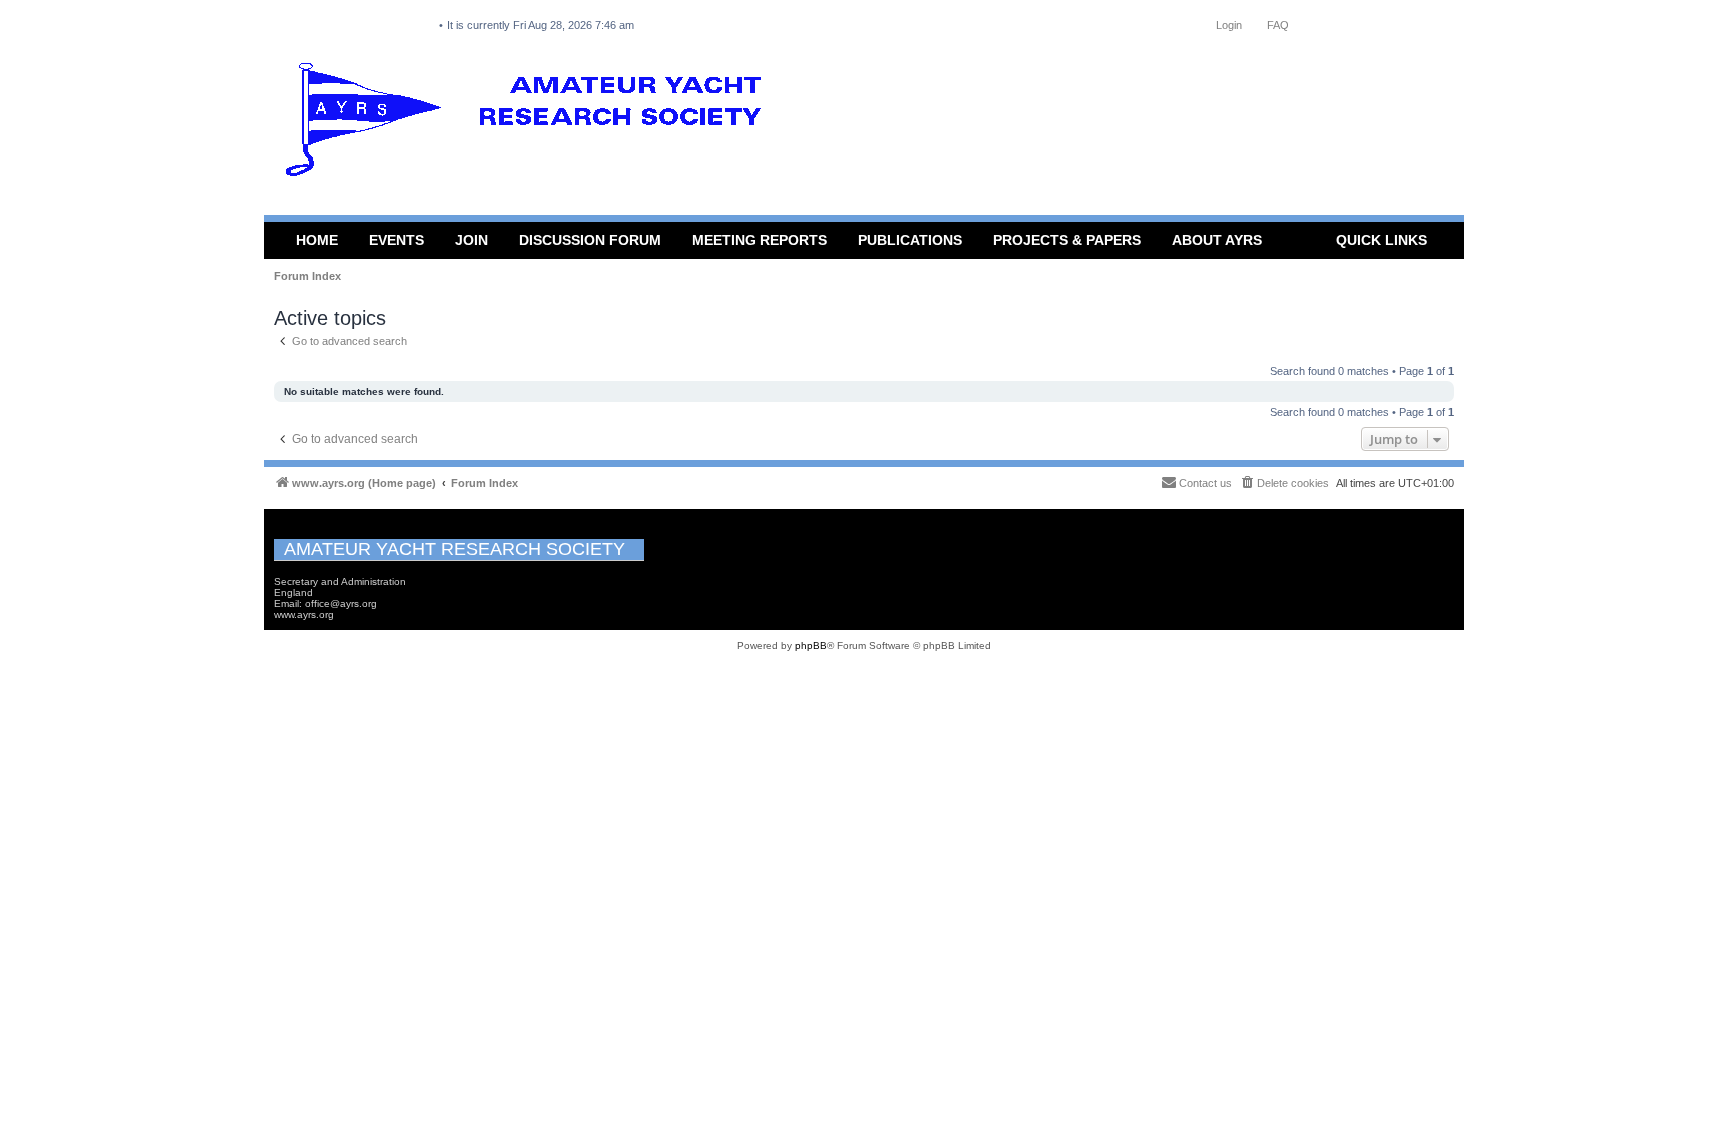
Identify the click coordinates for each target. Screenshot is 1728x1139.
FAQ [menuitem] (1278, 25)
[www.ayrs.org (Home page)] (530, 124)
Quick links (1381, 240)
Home (317, 240)
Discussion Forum (590, 240)
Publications (910, 240)
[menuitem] (1284, 483)
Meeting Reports (759, 240)
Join (471, 240)
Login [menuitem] (1229, 25)
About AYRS (1217, 240)
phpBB (811, 645)
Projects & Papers (1067, 240)
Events (396, 240)
